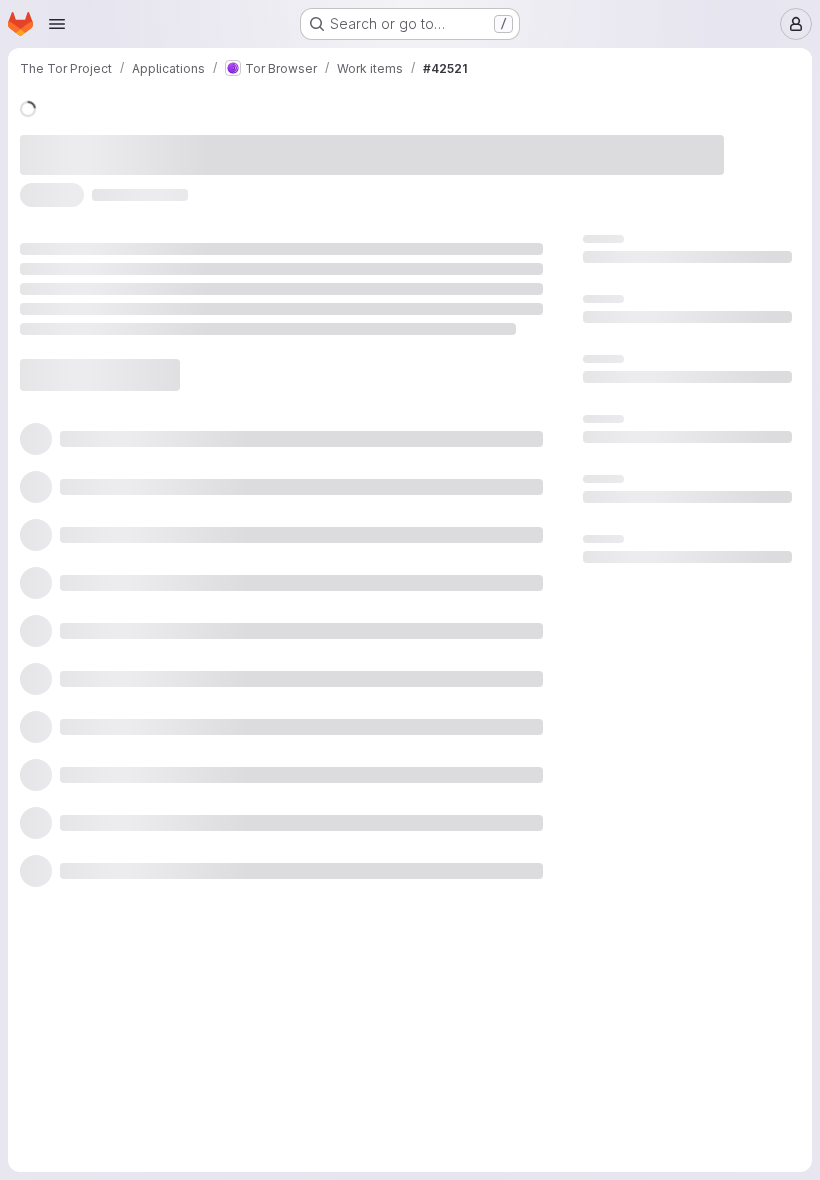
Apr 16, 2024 (250, 139)
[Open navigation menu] (57, 24)
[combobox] (620, 594)
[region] (402, 406)
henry (337, 139)
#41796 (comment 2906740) (409, 176)
